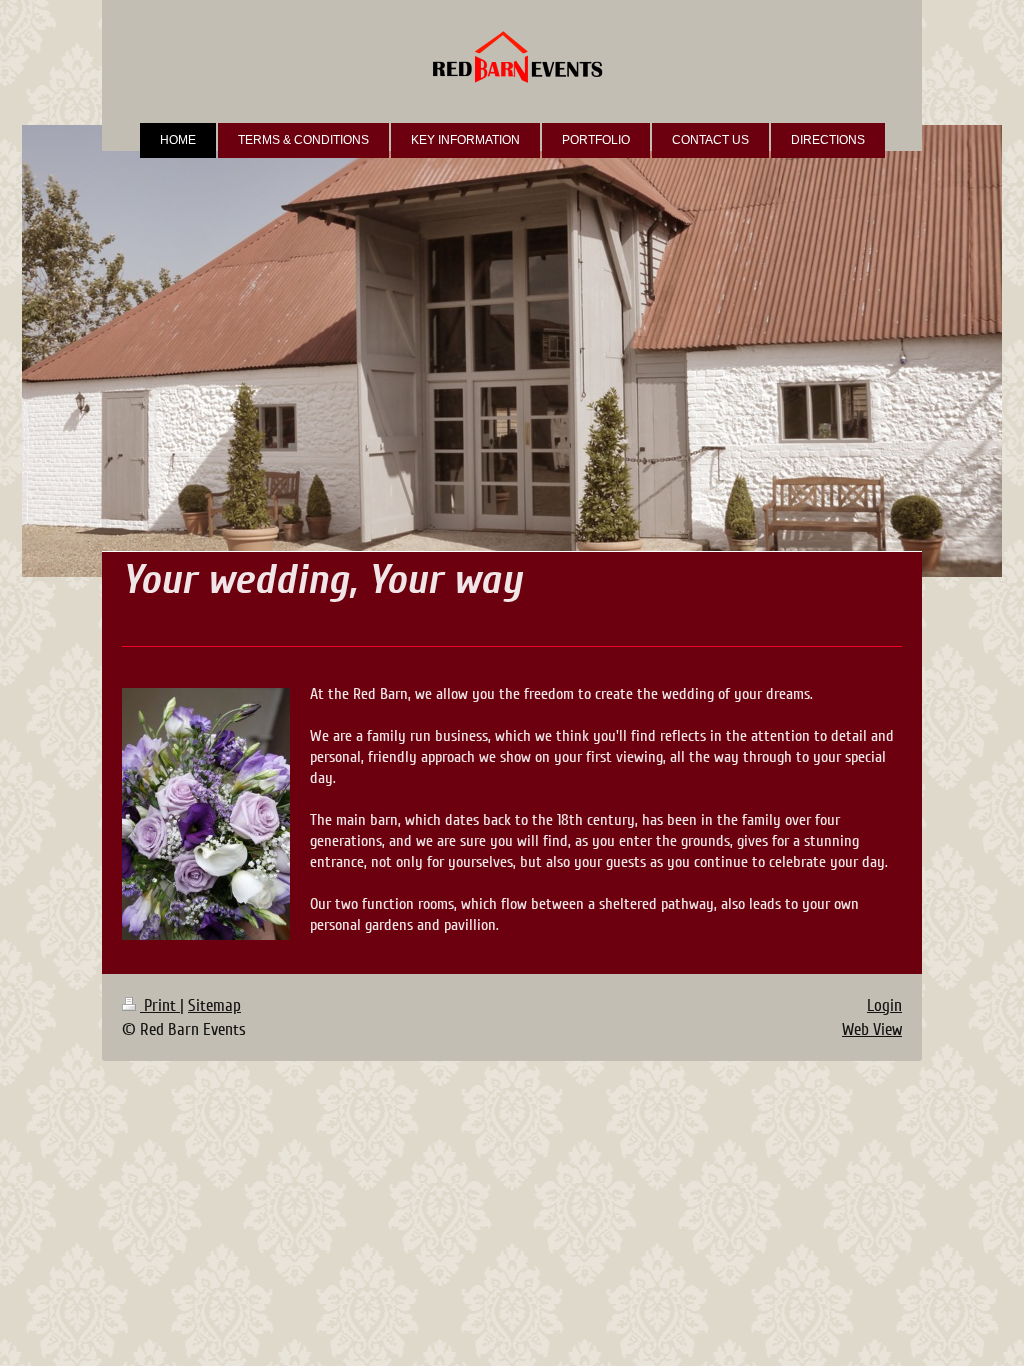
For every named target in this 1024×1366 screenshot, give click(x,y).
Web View (872, 1029)
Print (160, 1005)
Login (884, 1005)
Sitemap (214, 1005)
